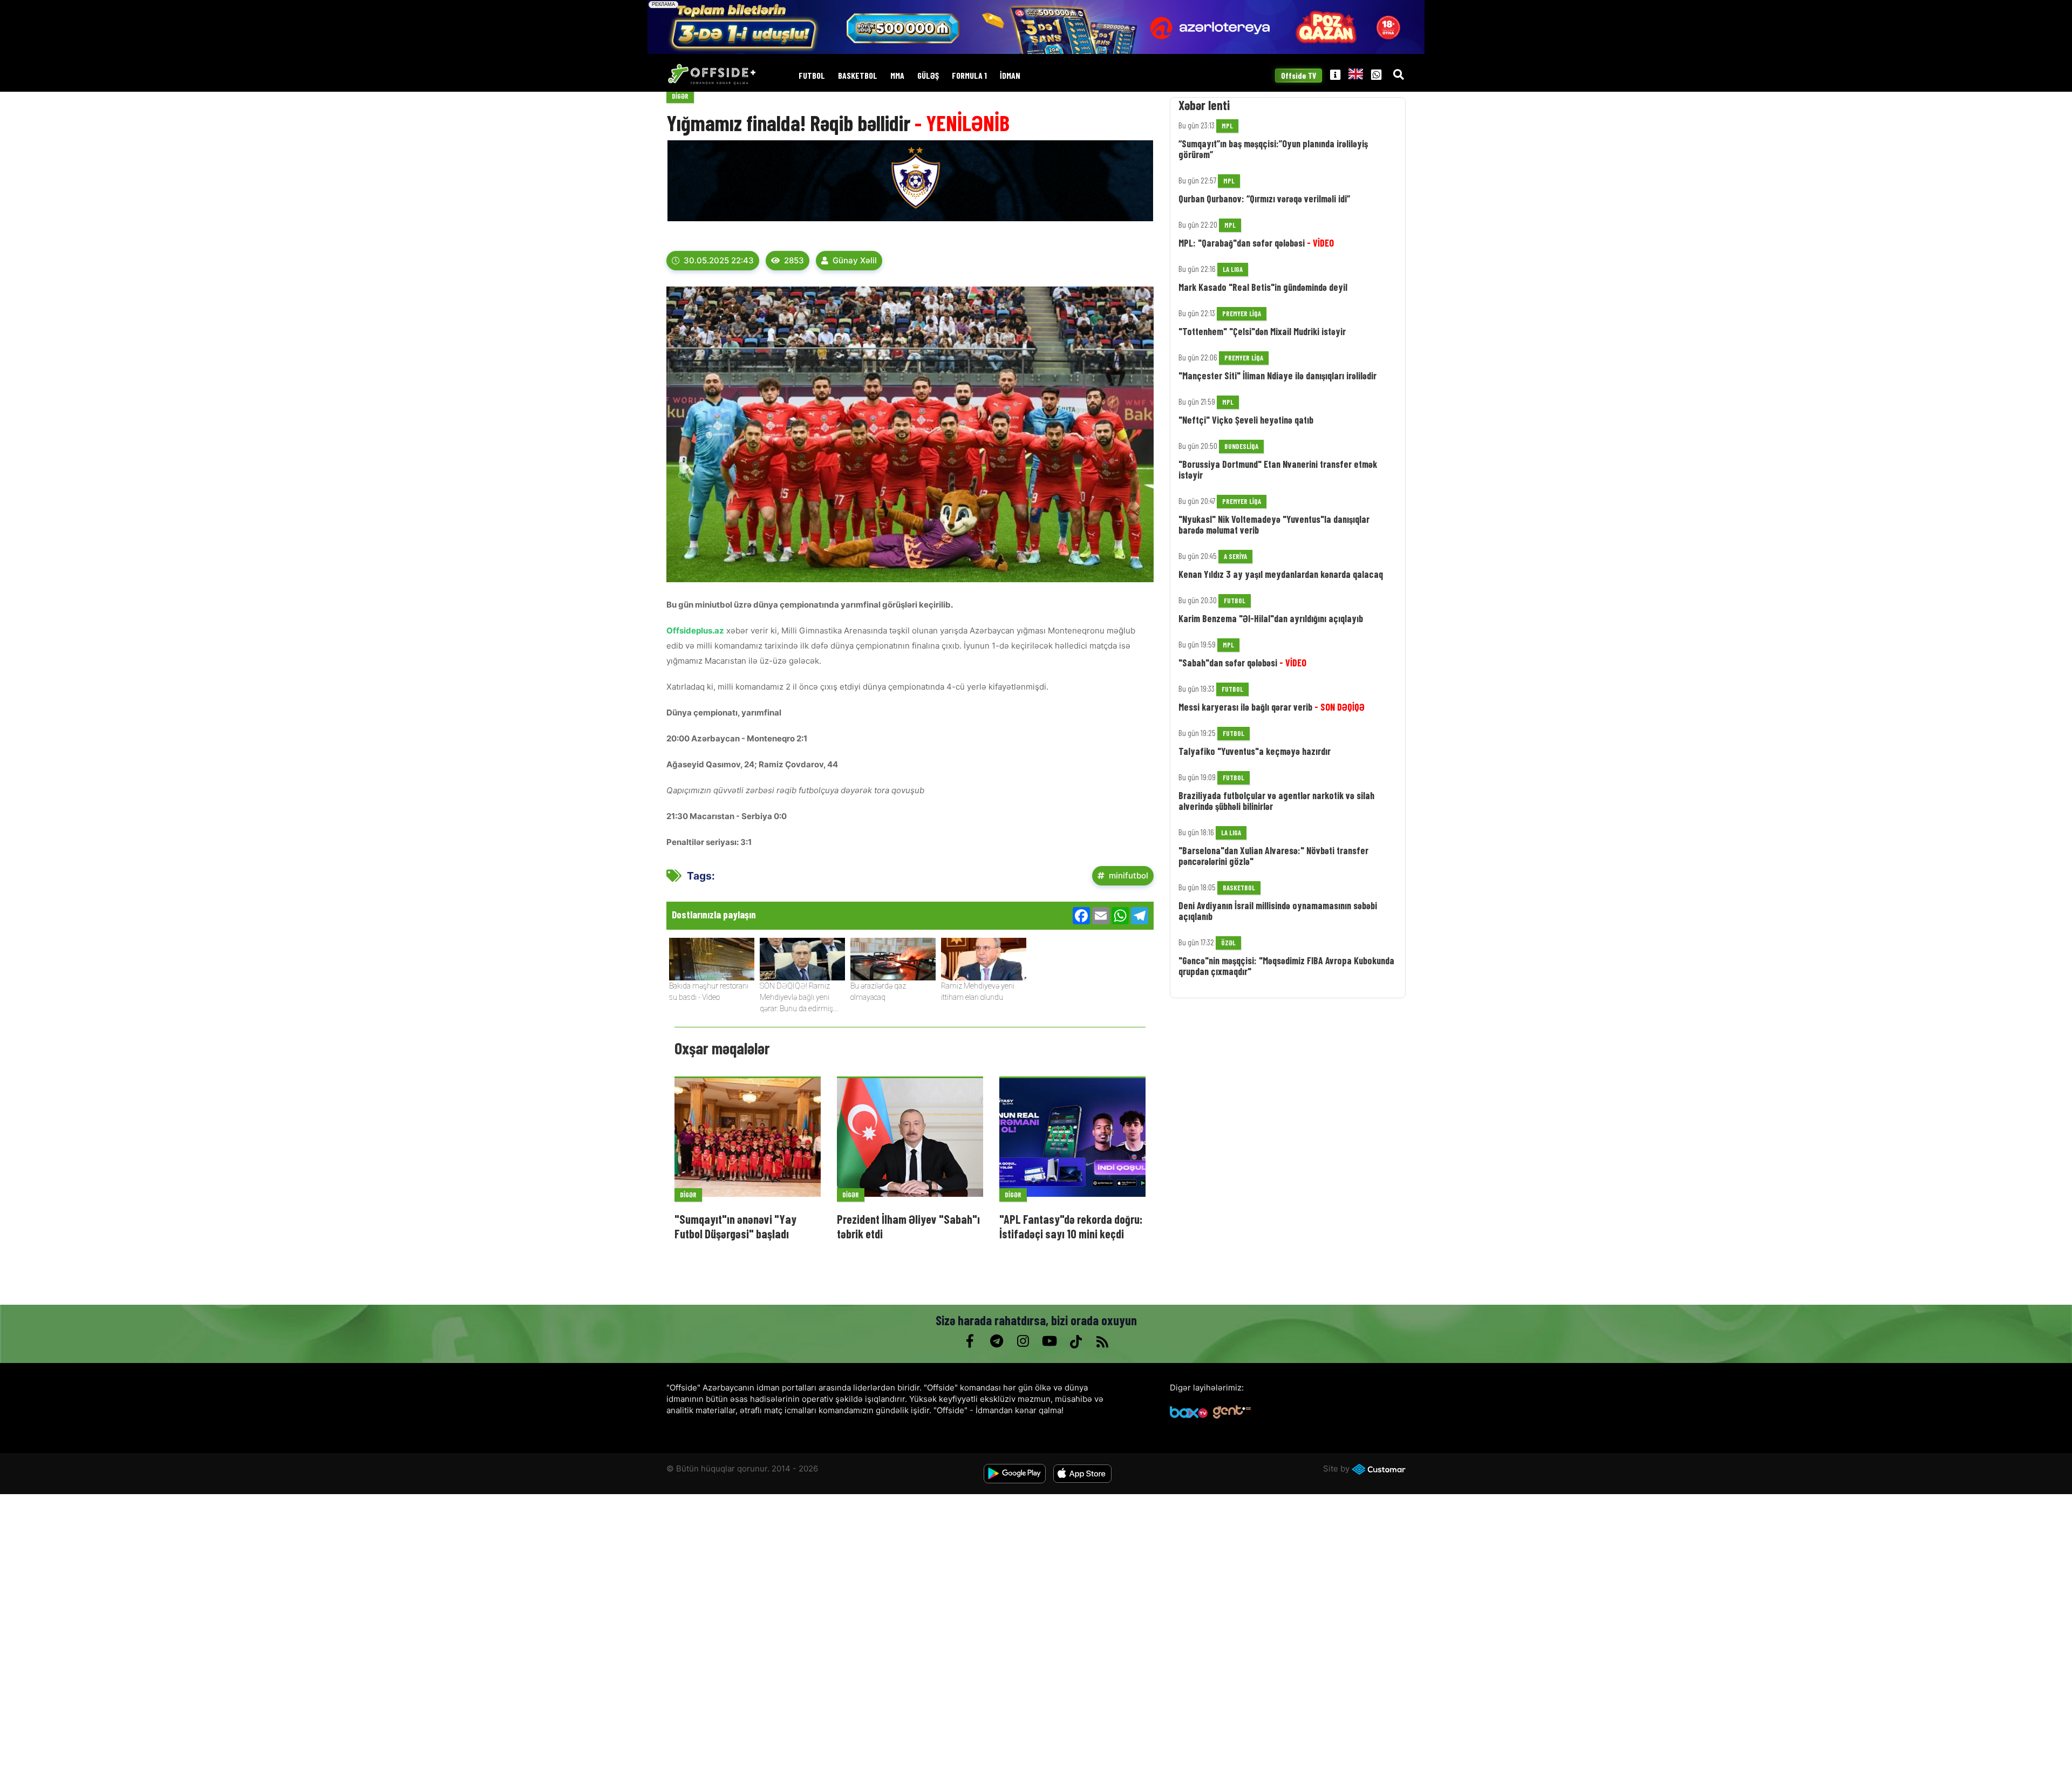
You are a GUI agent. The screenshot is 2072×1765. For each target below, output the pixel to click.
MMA (897, 76)
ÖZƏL (1228, 943)
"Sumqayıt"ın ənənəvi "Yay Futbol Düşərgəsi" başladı (735, 1226)
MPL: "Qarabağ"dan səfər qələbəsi (1256, 243)
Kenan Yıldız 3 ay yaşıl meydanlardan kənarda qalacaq (1281, 574)
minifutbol (1129, 875)
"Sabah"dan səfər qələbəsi (1242, 663)
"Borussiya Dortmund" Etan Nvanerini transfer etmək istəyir (1278, 469)
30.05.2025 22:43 (719, 260)
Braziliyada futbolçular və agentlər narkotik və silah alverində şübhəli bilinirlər (1276, 801)
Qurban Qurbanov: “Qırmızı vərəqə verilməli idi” (1264, 199)
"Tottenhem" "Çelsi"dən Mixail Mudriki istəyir (1262, 331)
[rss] (1102, 1341)
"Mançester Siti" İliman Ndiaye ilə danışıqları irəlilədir (1277, 376)
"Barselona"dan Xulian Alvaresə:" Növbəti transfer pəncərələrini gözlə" (1273, 856)
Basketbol (858, 76)
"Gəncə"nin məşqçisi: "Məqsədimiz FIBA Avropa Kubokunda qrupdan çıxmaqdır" (1286, 966)
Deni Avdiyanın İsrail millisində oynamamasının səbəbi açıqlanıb (1278, 911)
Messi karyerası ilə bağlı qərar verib (1272, 707)
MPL (1227, 126)
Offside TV (1299, 76)
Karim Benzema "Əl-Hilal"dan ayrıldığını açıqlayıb (1271, 618)
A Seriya (1235, 556)
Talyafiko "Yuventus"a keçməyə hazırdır (1255, 751)
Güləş (928, 76)
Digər (680, 96)
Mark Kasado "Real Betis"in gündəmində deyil (1263, 287)
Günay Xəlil (855, 260)
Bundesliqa (1241, 446)
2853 (794, 260)
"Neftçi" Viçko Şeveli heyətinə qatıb (1246, 420)
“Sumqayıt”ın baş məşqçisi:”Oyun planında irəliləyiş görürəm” (1273, 149)
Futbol (812, 76)
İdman (1010, 76)
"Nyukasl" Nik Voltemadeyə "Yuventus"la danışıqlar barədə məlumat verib (1274, 524)
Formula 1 (969, 76)
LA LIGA (1233, 269)
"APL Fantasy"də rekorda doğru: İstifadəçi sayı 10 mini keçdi (1071, 1226)
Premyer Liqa (1242, 314)
